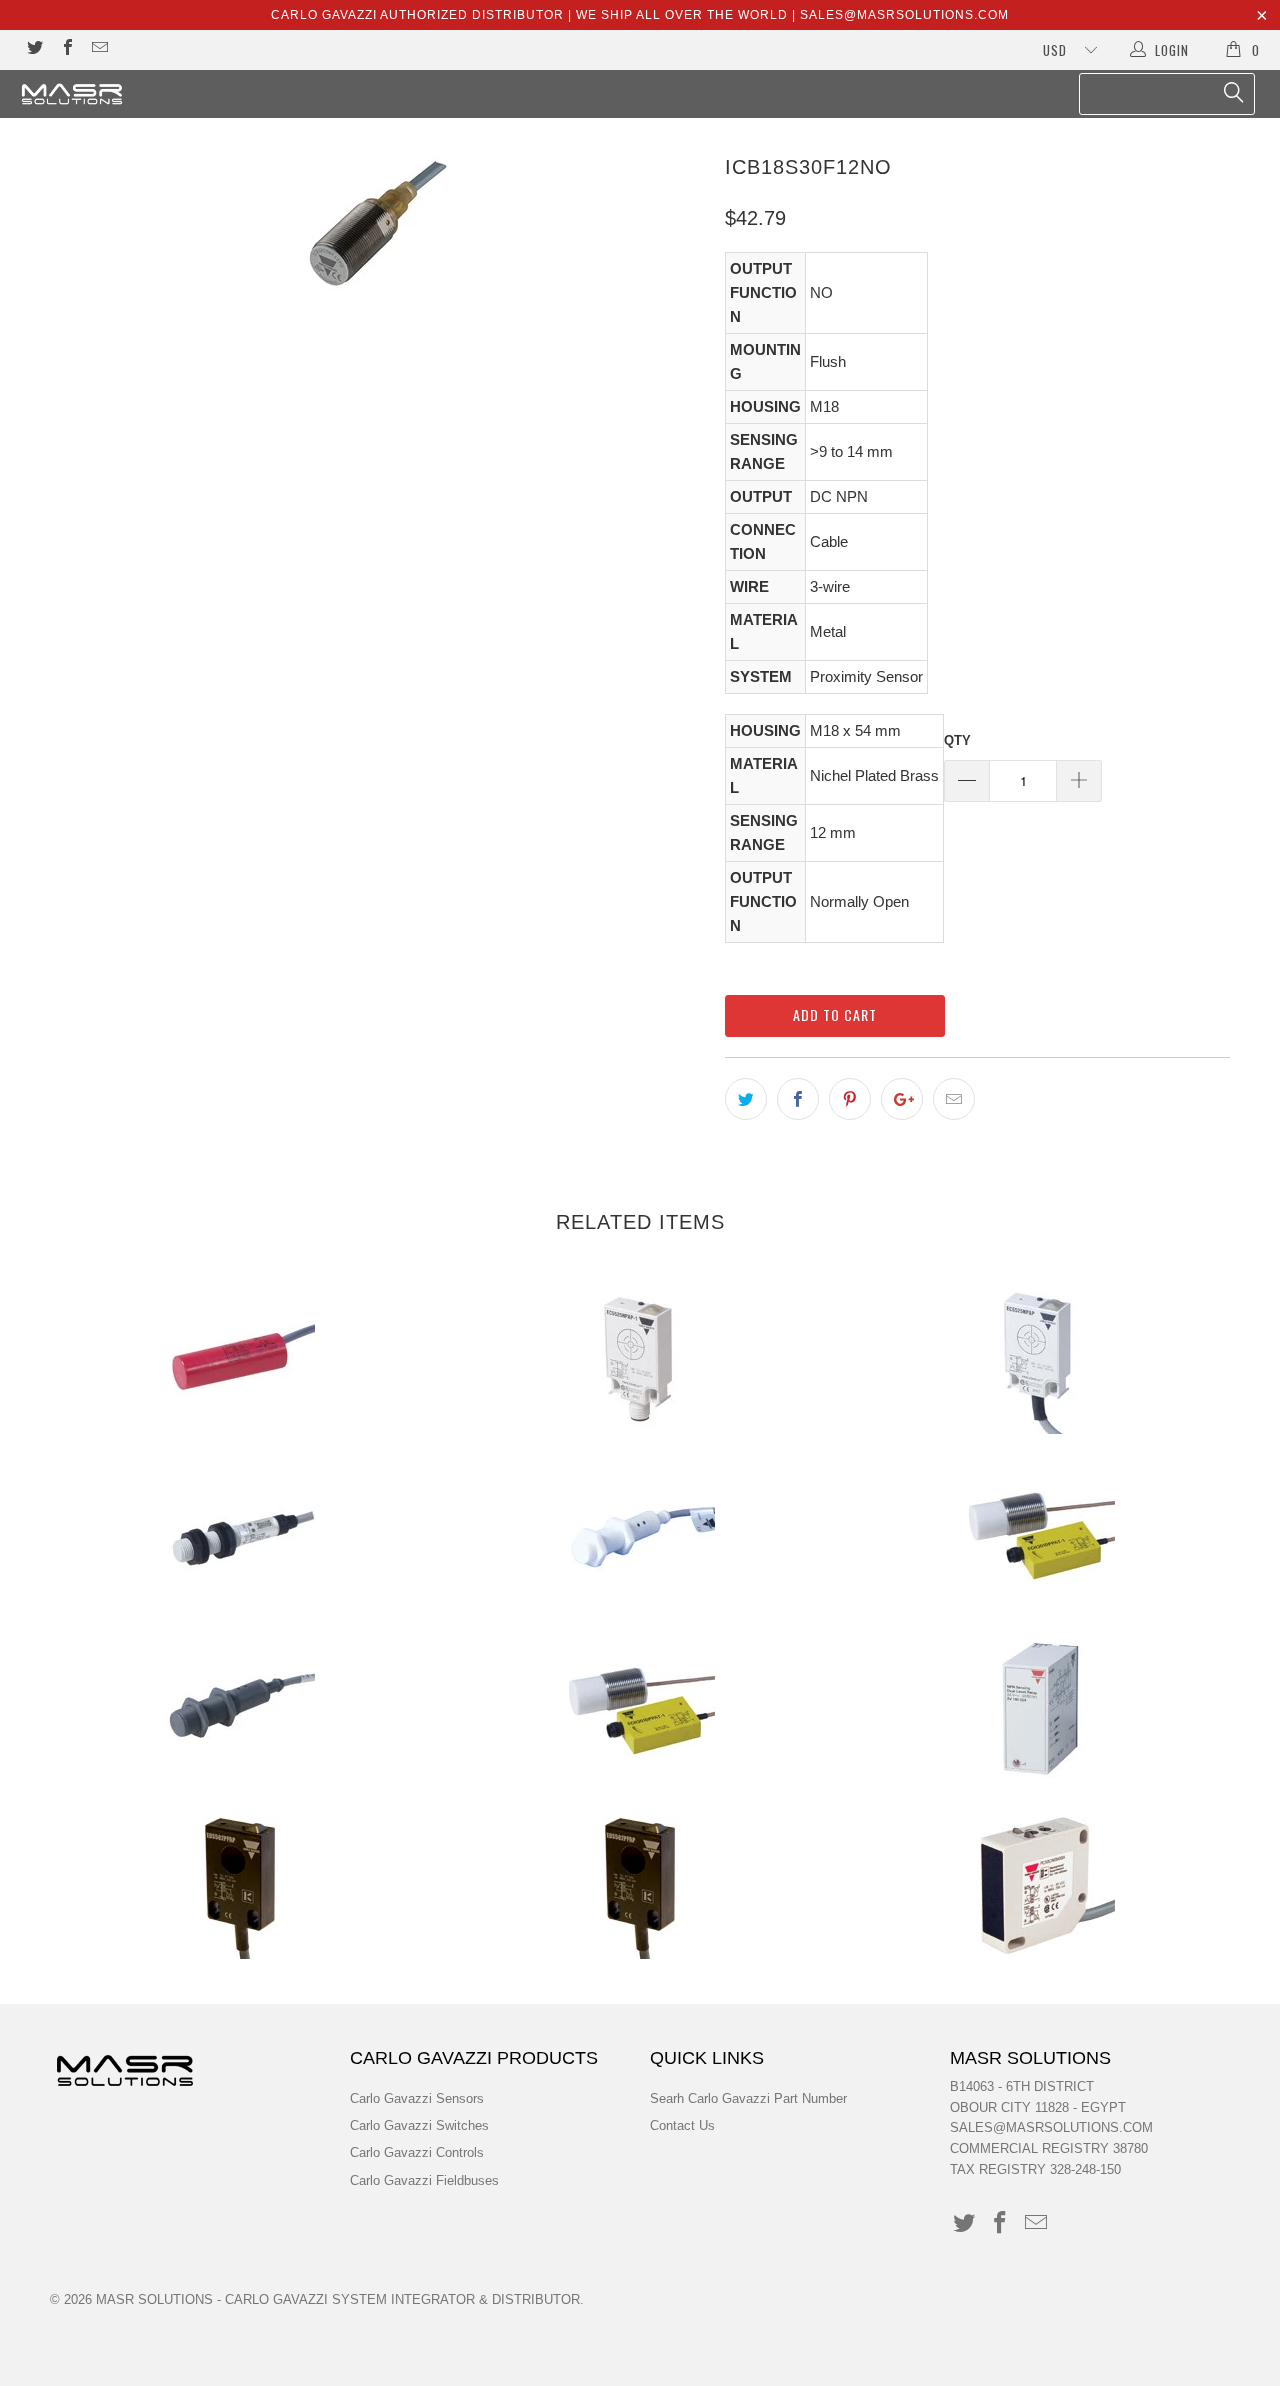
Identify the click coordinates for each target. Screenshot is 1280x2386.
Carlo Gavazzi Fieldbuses (424, 2180)
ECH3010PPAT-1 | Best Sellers (640, 1709)
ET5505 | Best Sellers (240, 1884)
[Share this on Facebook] (798, 1099)
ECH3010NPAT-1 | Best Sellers (1040, 1534)
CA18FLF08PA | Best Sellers (640, 1534)
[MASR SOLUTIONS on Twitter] (34, 49)
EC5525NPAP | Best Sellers (1040, 1359)
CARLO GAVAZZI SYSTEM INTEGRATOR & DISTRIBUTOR (402, 2299)
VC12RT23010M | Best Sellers (240, 1359)
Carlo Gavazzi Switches (419, 2125)
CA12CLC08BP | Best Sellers (240, 1534)
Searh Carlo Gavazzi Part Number (748, 2098)
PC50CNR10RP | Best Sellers (1040, 1884)
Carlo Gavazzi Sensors (417, 2098)
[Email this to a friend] (954, 1099)
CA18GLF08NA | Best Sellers (240, 1709)
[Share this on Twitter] (746, 1099)
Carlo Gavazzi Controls (417, 2152)
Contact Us (682, 2125)
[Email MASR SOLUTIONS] (99, 49)
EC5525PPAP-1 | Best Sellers (640, 1359)
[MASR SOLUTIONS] (112, 94)
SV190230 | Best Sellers (1040, 1709)
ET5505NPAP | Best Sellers (640, 1884)
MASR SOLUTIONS (154, 2299)
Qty (957, 740)
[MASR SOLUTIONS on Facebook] (66, 49)
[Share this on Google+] (902, 1099)
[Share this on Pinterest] (850, 1099)
